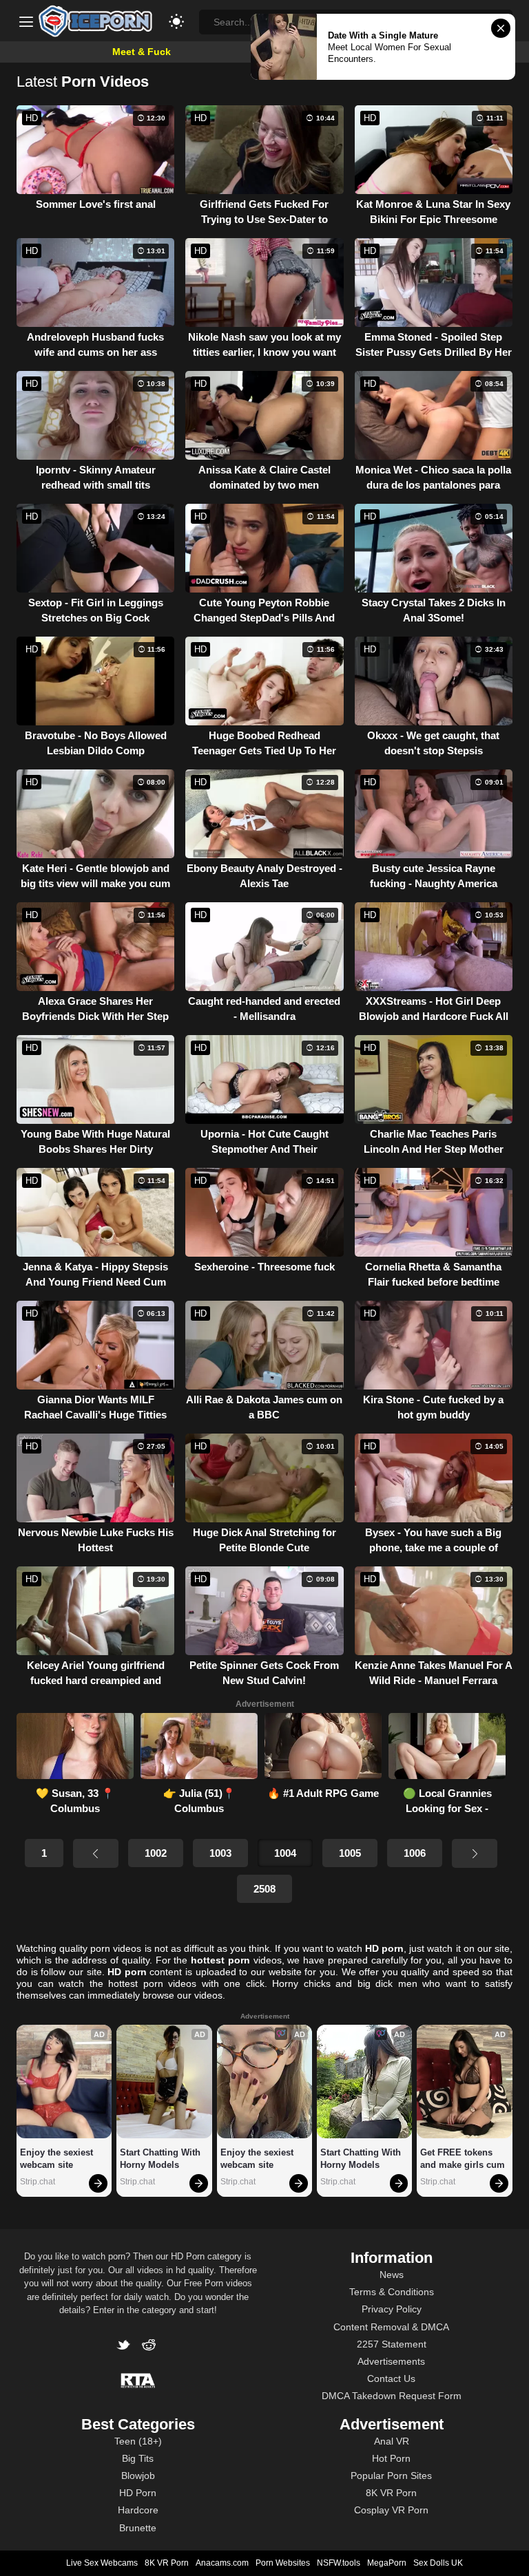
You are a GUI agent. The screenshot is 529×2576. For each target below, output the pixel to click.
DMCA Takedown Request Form (392, 2396)
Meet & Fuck (142, 52)
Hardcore (138, 2510)
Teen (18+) (138, 2441)
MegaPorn (387, 2563)
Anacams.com (222, 2563)
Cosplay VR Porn (391, 2510)
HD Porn (138, 2493)
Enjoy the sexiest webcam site (58, 2159)
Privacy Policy (392, 2309)
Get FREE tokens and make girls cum (463, 2159)
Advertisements (391, 2361)
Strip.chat (38, 2182)
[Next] (475, 1853)
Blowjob (138, 2476)
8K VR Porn (391, 2493)
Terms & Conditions (392, 2292)
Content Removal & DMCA (391, 2327)
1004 (285, 1853)
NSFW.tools (339, 2563)
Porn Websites (283, 2563)
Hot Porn (391, 2458)
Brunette (138, 2528)
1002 (156, 1853)
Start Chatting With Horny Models (162, 2159)
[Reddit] (151, 2346)
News (392, 2275)
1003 (220, 1853)
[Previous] (96, 1853)
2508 (264, 1889)
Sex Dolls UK (438, 2563)
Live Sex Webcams (102, 2563)
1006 (415, 1853)
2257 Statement (392, 2344)
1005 (350, 1853)
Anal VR (392, 2441)
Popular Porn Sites (391, 2476)
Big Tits (138, 2458)
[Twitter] (126, 2346)
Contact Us (391, 2378)
